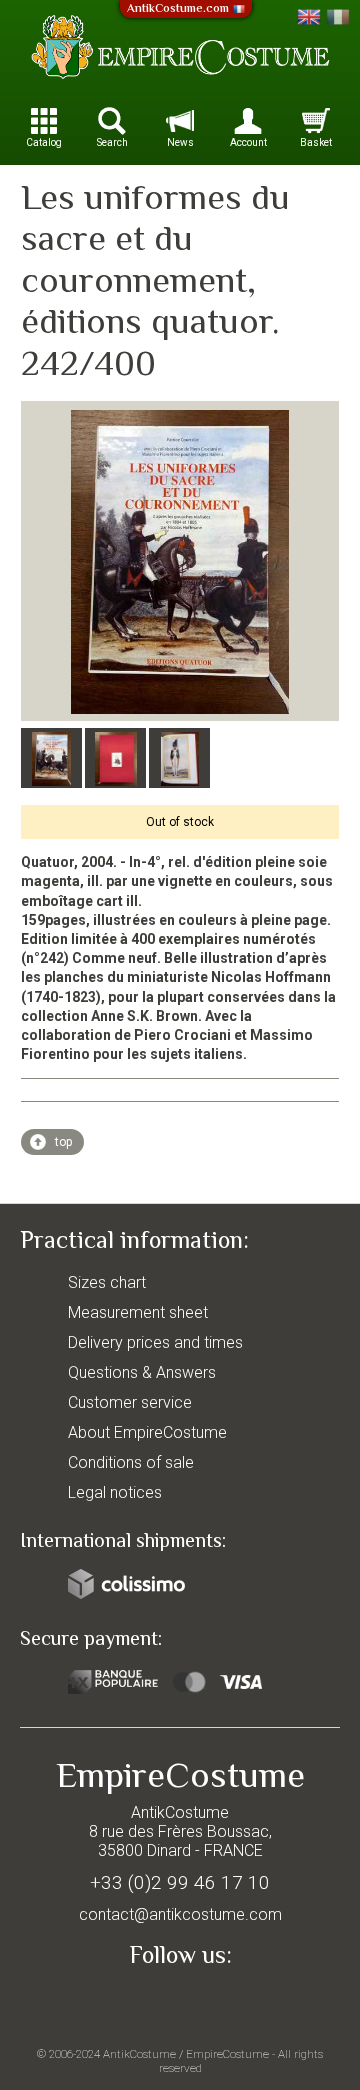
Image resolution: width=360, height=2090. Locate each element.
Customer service (130, 1402)
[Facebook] (180, 2002)
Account (248, 142)
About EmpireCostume (147, 1432)
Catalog (44, 142)
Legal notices (115, 1492)
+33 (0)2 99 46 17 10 (180, 1882)
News (180, 142)
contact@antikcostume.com (180, 1914)
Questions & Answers (142, 1372)
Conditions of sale (131, 1462)
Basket (316, 142)
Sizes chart (107, 1282)
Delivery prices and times (155, 1342)
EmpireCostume (227, 2054)
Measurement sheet (138, 1312)
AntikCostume (139, 2054)
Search (112, 142)
